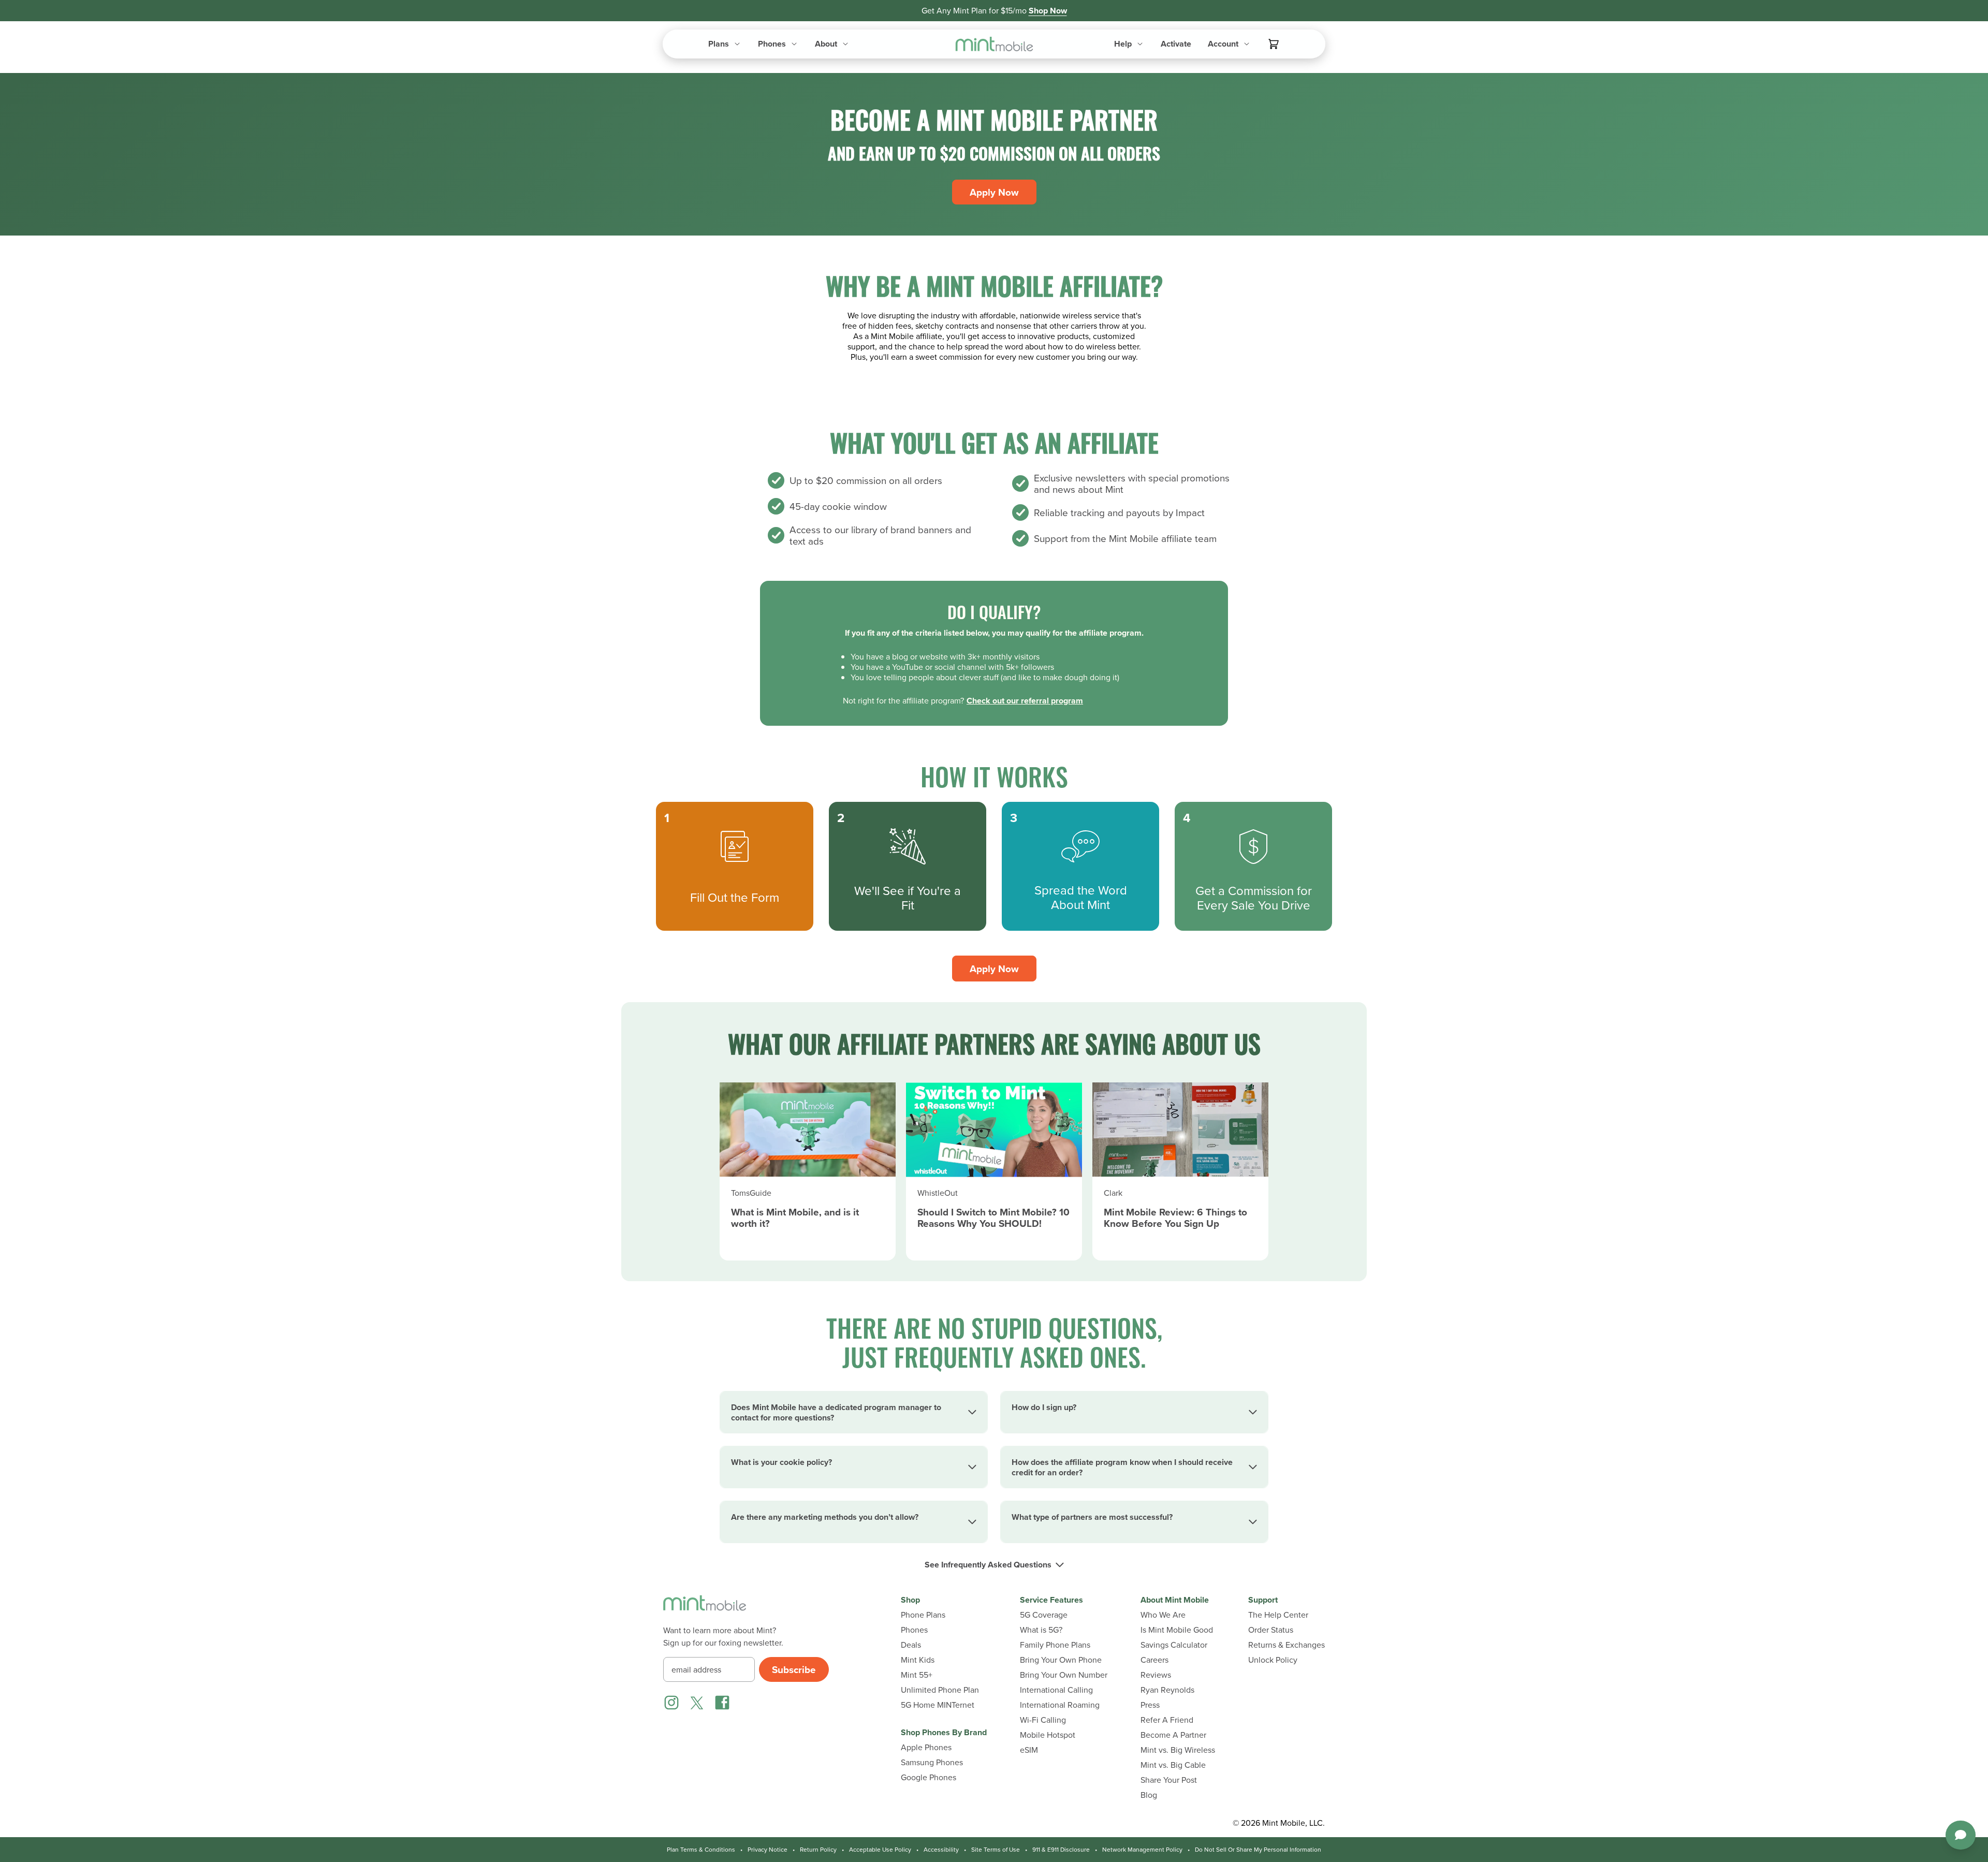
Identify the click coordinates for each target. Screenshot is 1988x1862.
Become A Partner (1173, 1735)
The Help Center (1278, 1615)
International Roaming (1060, 1705)
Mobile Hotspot (1048, 1735)
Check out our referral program (1025, 701)
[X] (697, 1703)
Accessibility (941, 1850)
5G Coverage (1044, 1615)
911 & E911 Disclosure (1061, 1850)
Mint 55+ (917, 1675)
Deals (911, 1645)
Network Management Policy (1142, 1850)
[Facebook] (722, 1703)
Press (1150, 1705)
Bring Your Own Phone (1061, 1660)
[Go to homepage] (994, 44)
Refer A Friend (1167, 1720)
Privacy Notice (768, 1850)
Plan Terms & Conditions (701, 1850)
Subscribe (794, 1669)
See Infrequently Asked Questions (988, 1565)
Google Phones (929, 1777)
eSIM (1029, 1750)
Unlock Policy (1273, 1660)
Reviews (1156, 1675)
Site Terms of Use (996, 1850)
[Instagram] (671, 1703)
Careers (1154, 1660)
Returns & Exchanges (1287, 1645)
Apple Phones (926, 1747)
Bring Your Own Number (1064, 1675)
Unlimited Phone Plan (940, 1690)
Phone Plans (923, 1615)
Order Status (1271, 1630)
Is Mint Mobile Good (1177, 1630)
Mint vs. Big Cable (1173, 1765)
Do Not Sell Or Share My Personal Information (1258, 1850)
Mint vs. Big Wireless (1178, 1750)
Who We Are (1163, 1615)
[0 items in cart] (1274, 44)
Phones (914, 1630)
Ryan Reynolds (1167, 1690)
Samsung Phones (932, 1762)
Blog (1149, 1795)
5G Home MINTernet (938, 1705)
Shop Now (1048, 11)
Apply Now (994, 192)
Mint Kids (918, 1660)
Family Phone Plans (1055, 1645)
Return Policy (818, 1850)
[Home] (705, 1609)
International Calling (1056, 1690)
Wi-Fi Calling (1043, 1720)
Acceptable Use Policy (880, 1850)
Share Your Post (1169, 1780)
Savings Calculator (1174, 1645)
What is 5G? (1041, 1630)
